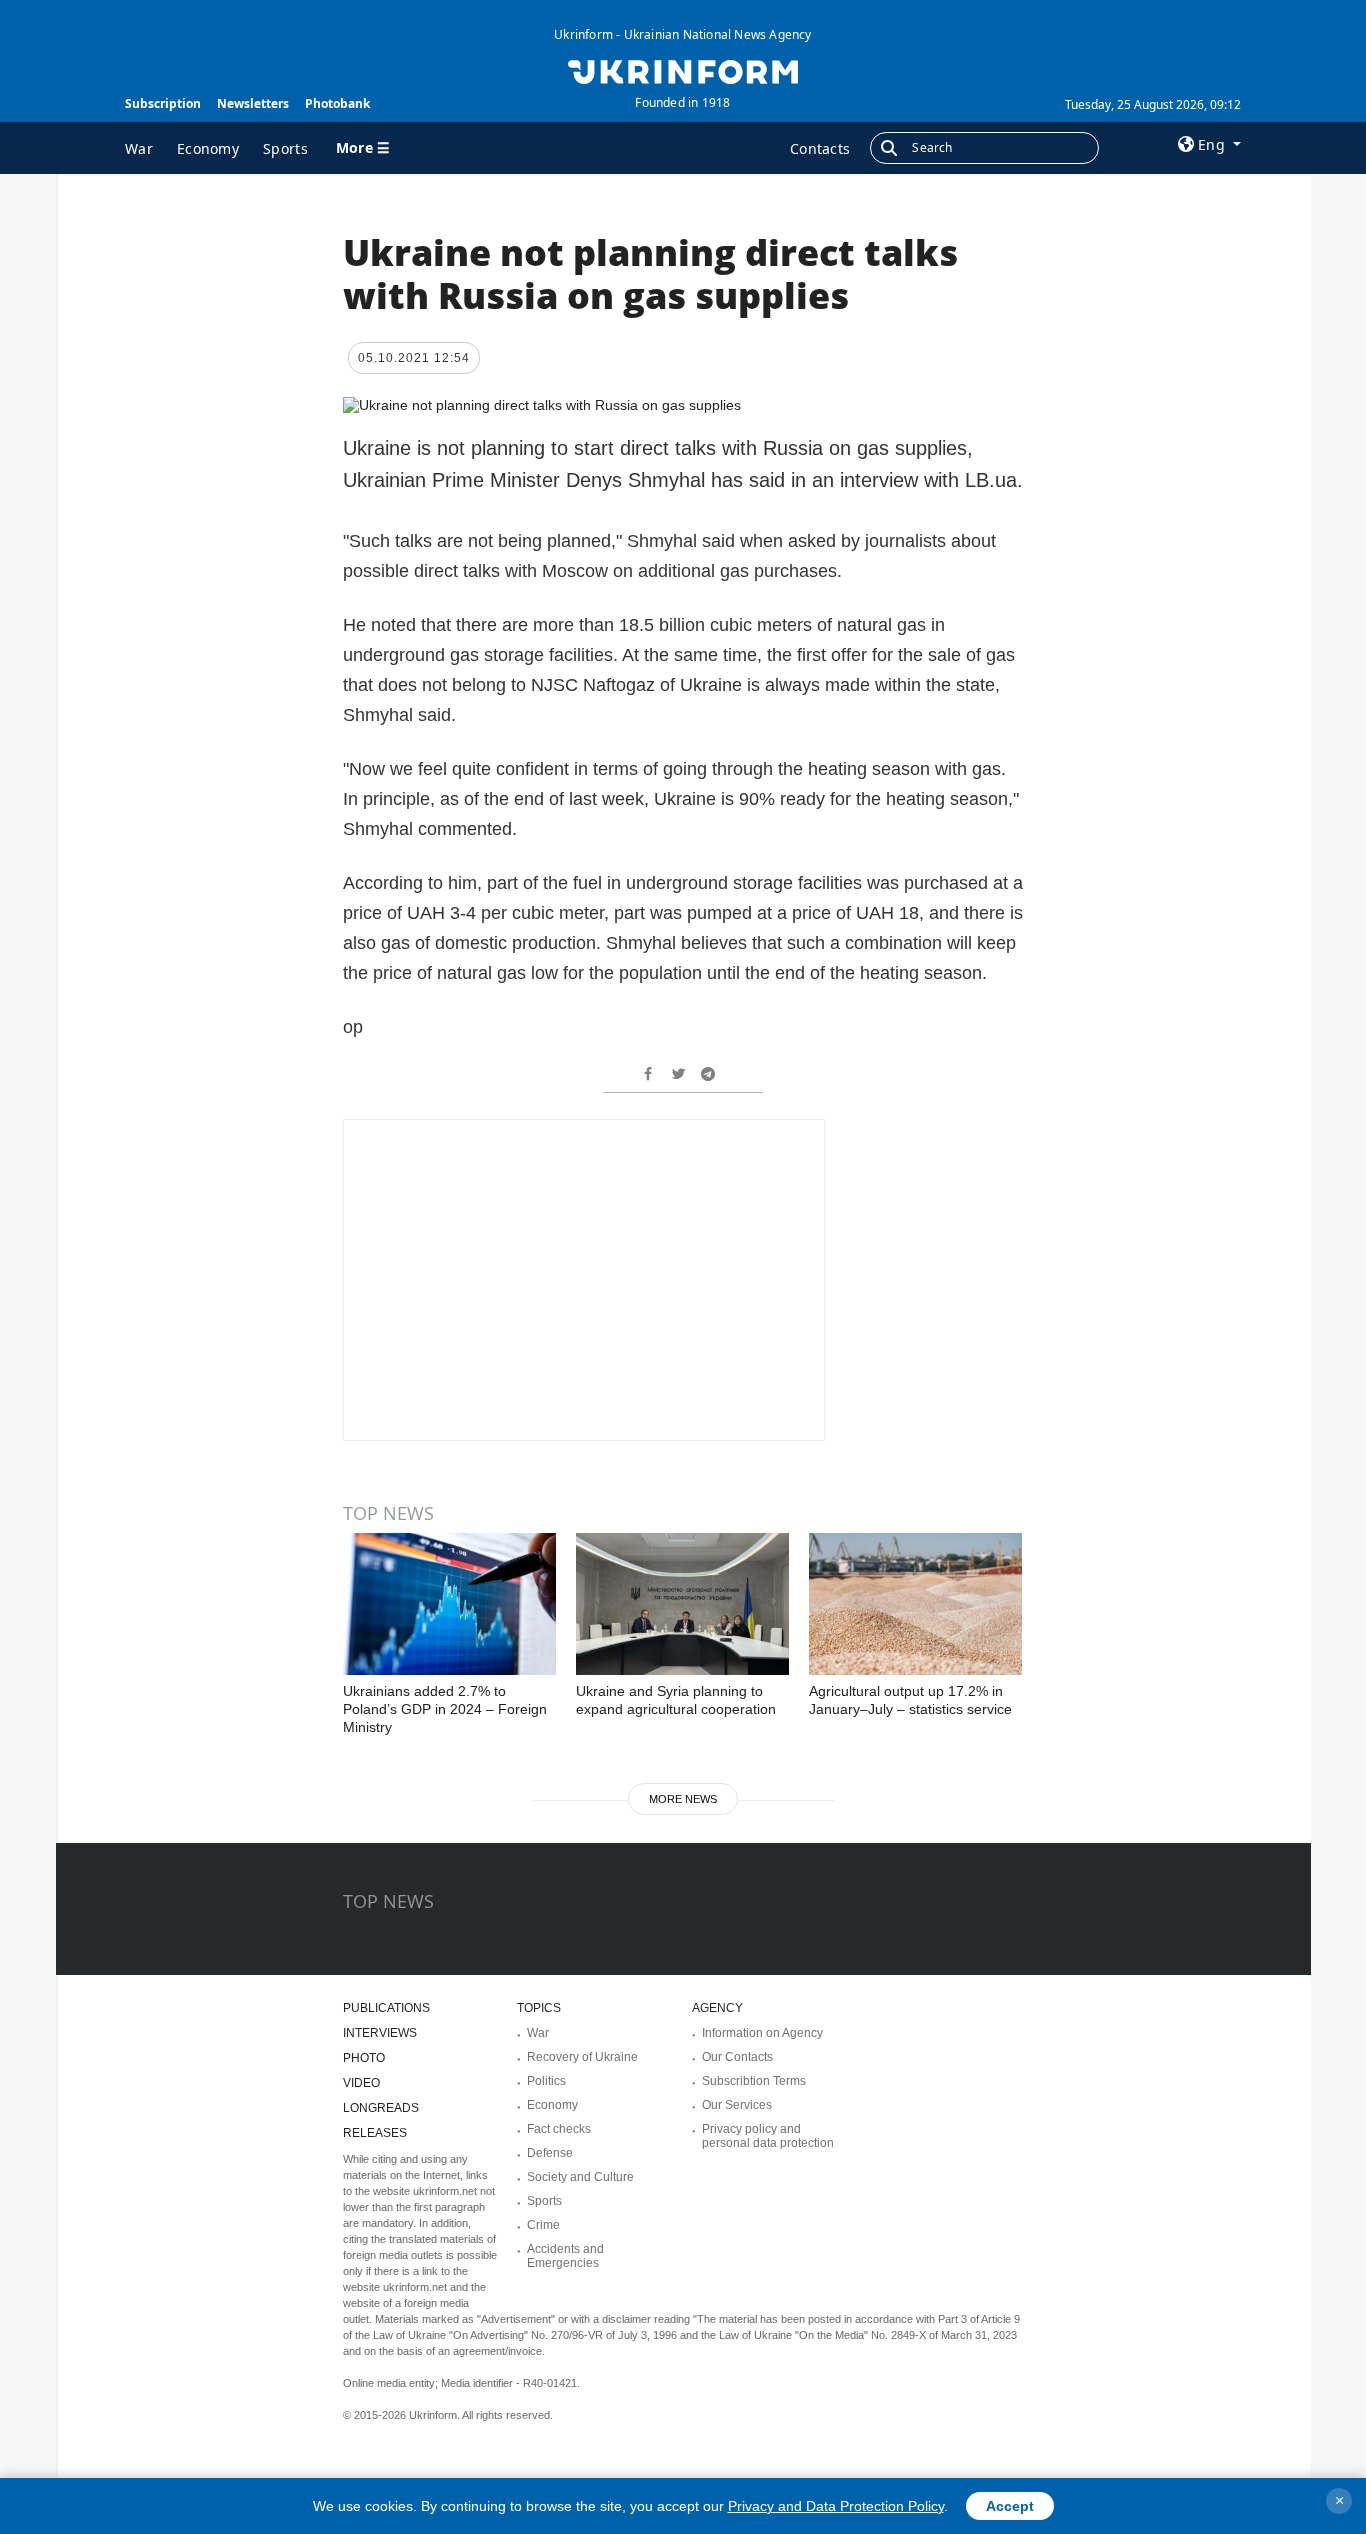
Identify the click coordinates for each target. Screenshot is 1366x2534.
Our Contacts (737, 2057)
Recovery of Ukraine (582, 2057)
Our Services (737, 2105)
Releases (375, 2133)
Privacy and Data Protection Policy (836, 2506)
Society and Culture (580, 2177)
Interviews (380, 2033)
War (139, 148)
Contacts (820, 148)
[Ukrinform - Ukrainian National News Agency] (682, 70)
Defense (550, 2153)
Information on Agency (762, 2033)
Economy (208, 148)
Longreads (381, 2108)
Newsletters (253, 103)
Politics (546, 2081)
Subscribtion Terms (754, 2081)
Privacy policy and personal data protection (768, 2136)
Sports (285, 148)
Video (361, 2083)
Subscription (163, 103)
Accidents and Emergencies (565, 2256)
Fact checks (559, 2129)
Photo (364, 2058)
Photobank (337, 103)
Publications (386, 2008)
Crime (543, 2225)
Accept (1010, 2506)
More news (683, 1799)
